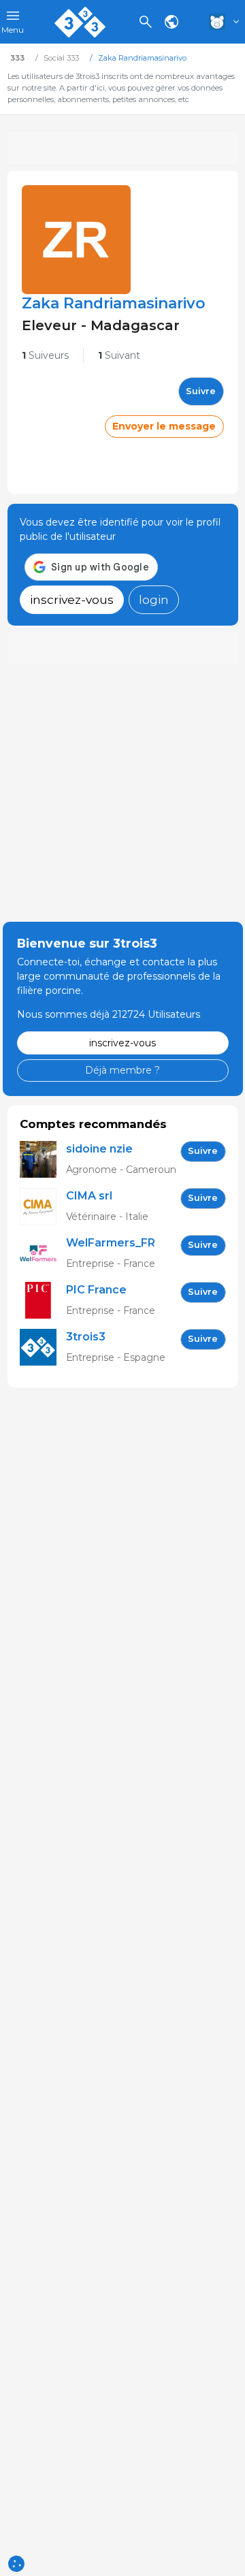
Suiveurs (45, 355)
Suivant (119, 355)
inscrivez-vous (72, 599)
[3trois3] (43, 1348)
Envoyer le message (164, 426)
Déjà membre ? (122, 1070)
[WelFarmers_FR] (43, 1254)
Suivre (201, 391)
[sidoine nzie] (43, 1160)
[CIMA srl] (43, 1207)
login (154, 599)
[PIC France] (43, 1301)
